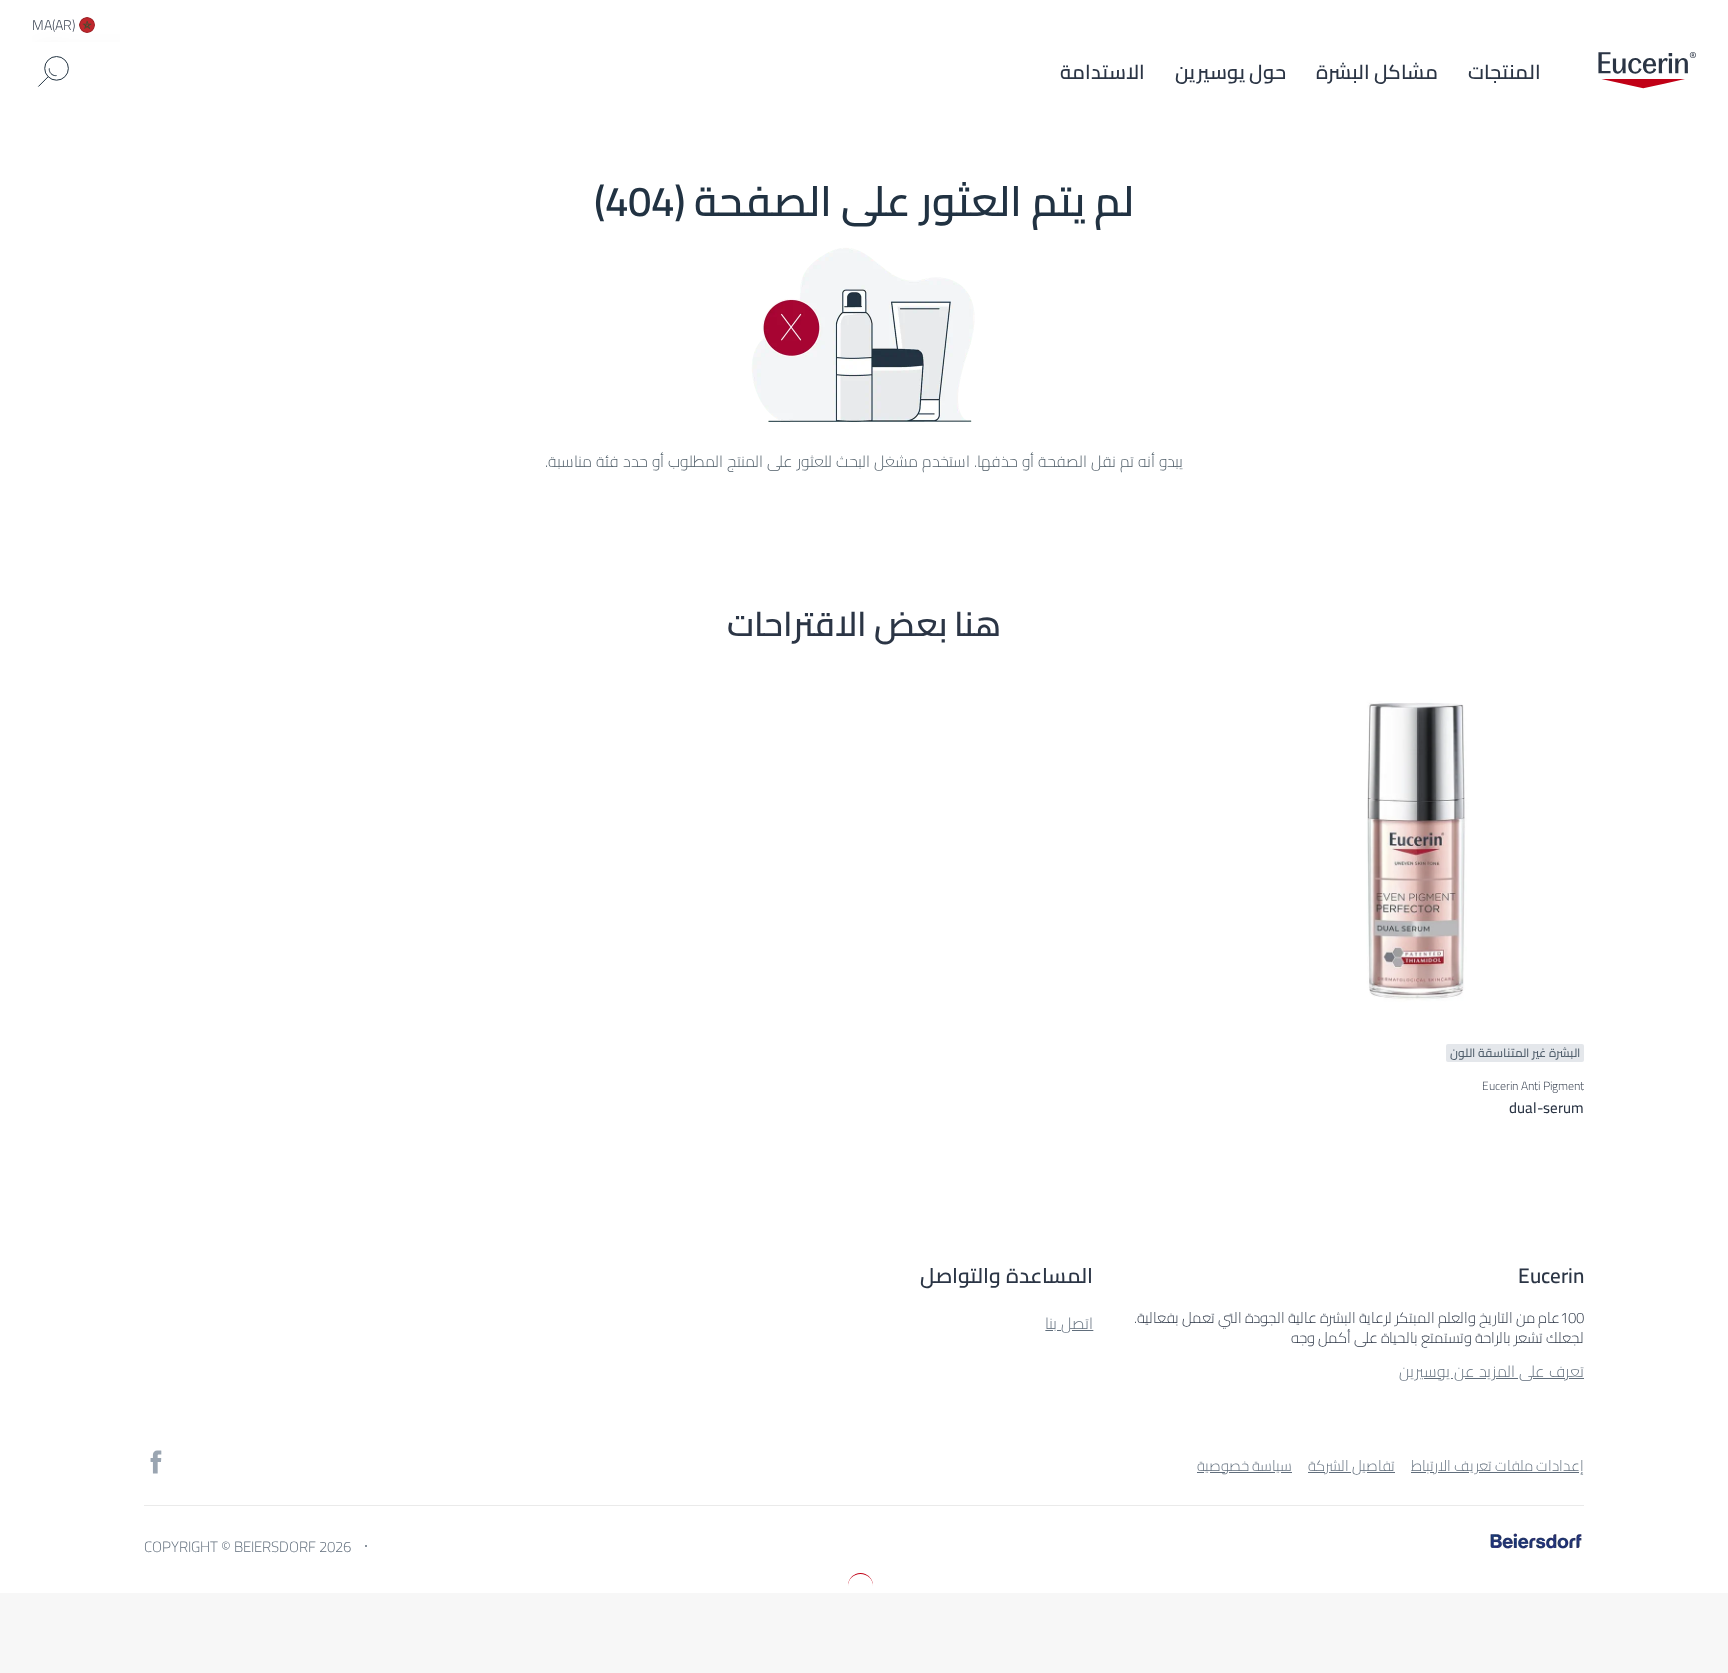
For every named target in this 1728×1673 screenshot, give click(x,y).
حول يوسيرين (1230, 72)
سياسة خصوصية (1244, 1465)
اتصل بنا (1069, 1323)
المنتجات (1504, 72)
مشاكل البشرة (1377, 72)
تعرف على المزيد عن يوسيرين (1491, 1371)
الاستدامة (1102, 72)
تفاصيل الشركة (1351, 1465)
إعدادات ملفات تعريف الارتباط (1497, 1465)
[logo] (1647, 72)
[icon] (156, 1462)
